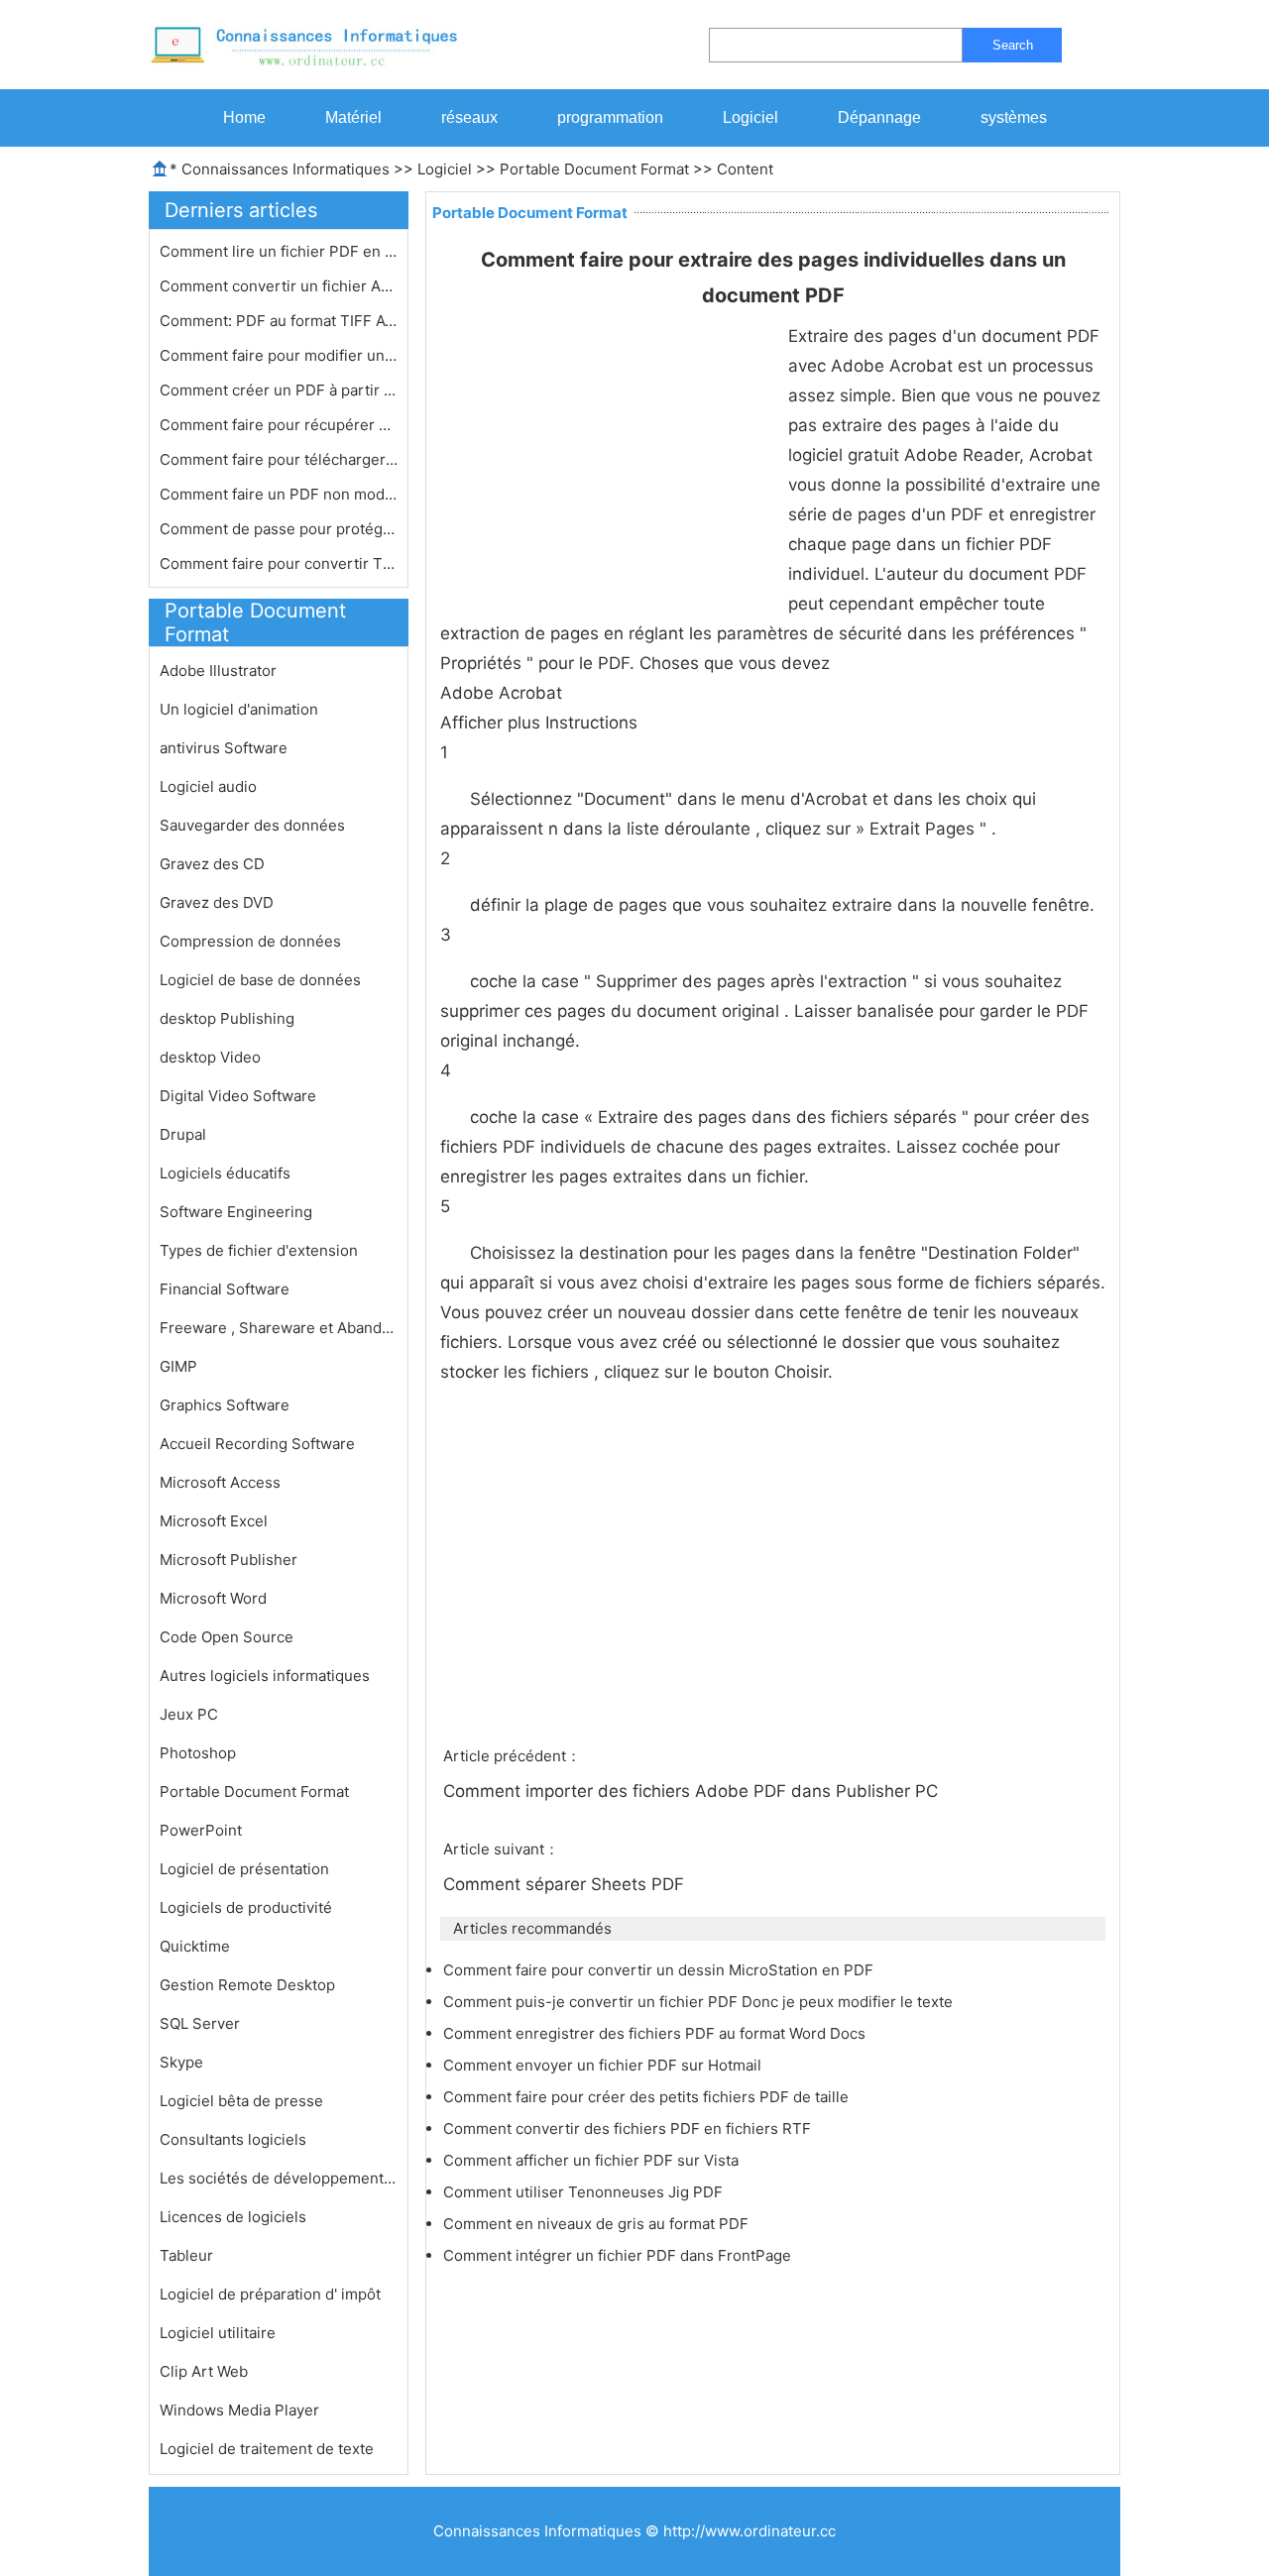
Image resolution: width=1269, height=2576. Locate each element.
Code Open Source (227, 1637)
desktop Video (210, 1057)
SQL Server (200, 2023)
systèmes (1014, 117)
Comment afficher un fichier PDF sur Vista (593, 2160)
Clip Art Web (204, 2371)
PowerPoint (201, 1830)
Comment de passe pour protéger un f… (279, 529)
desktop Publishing (227, 1018)
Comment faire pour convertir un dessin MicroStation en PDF (660, 1970)
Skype (181, 2062)
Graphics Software (225, 1405)
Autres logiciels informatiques (265, 1676)
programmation (610, 117)
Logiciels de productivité (246, 1907)
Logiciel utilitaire (218, 2333)
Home (244, 117)
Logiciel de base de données (260, 980)
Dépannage (879, 117)
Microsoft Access (220, 1482)
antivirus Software (224, 748)
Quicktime (195, 1946)
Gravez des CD (212, 864)
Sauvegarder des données (252, 825)
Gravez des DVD (217, 902)
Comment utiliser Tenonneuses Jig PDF (585, 2192)
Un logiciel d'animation (239, 709)
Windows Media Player (239, 2410)
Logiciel (750, 117)
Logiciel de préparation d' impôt (270, 2294)
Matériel (353, 117)
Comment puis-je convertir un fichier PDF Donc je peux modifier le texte (700, 2002)
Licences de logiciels (233, 2217)
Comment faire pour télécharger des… (279, 459)
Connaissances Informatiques (286, 169)
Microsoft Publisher (229, 1560)
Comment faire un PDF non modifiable (279, 494)
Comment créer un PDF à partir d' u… (279, 390)
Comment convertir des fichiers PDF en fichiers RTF (629, 2128)
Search (1013, 45)
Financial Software (225, 1289)
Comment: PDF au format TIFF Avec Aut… (279, 321)
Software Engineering (236, 1212)
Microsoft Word (213, 1598)
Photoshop (198, 1753)
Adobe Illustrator (218, 671)
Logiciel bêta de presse (241, 2101)
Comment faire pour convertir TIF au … (279, 563)
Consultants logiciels (233, 2139)
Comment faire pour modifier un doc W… (279, 355)
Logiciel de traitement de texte (267, 2449)
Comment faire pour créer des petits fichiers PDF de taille (648, 2097)
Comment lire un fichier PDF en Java (279, 251)
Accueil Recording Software (257, 1444)
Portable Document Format (594, 169)
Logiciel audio (208, 786)
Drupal (183, 1134)
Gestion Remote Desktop (247, 1985)
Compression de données (250, 941)
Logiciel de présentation (244, 1869)
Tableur (186, 2255)
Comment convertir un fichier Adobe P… (279, 286)
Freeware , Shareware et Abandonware (279, 1328)
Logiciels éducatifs (225, 1173)
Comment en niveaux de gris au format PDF (598, 2224)
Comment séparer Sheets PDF (566, 1884)
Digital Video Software (238, 1096)
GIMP (178, 1366)
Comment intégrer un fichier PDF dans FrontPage (619, 2255)
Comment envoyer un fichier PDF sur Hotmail (604, 2065)
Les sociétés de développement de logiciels (279, 2178)
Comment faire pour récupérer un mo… (279, 425)
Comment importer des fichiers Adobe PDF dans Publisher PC (693, 1791)
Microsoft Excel (214, 1521)
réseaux (469, 117)
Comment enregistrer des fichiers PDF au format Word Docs (656, 2033)
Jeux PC (189, 1714)
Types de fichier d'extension (259, 1250)
